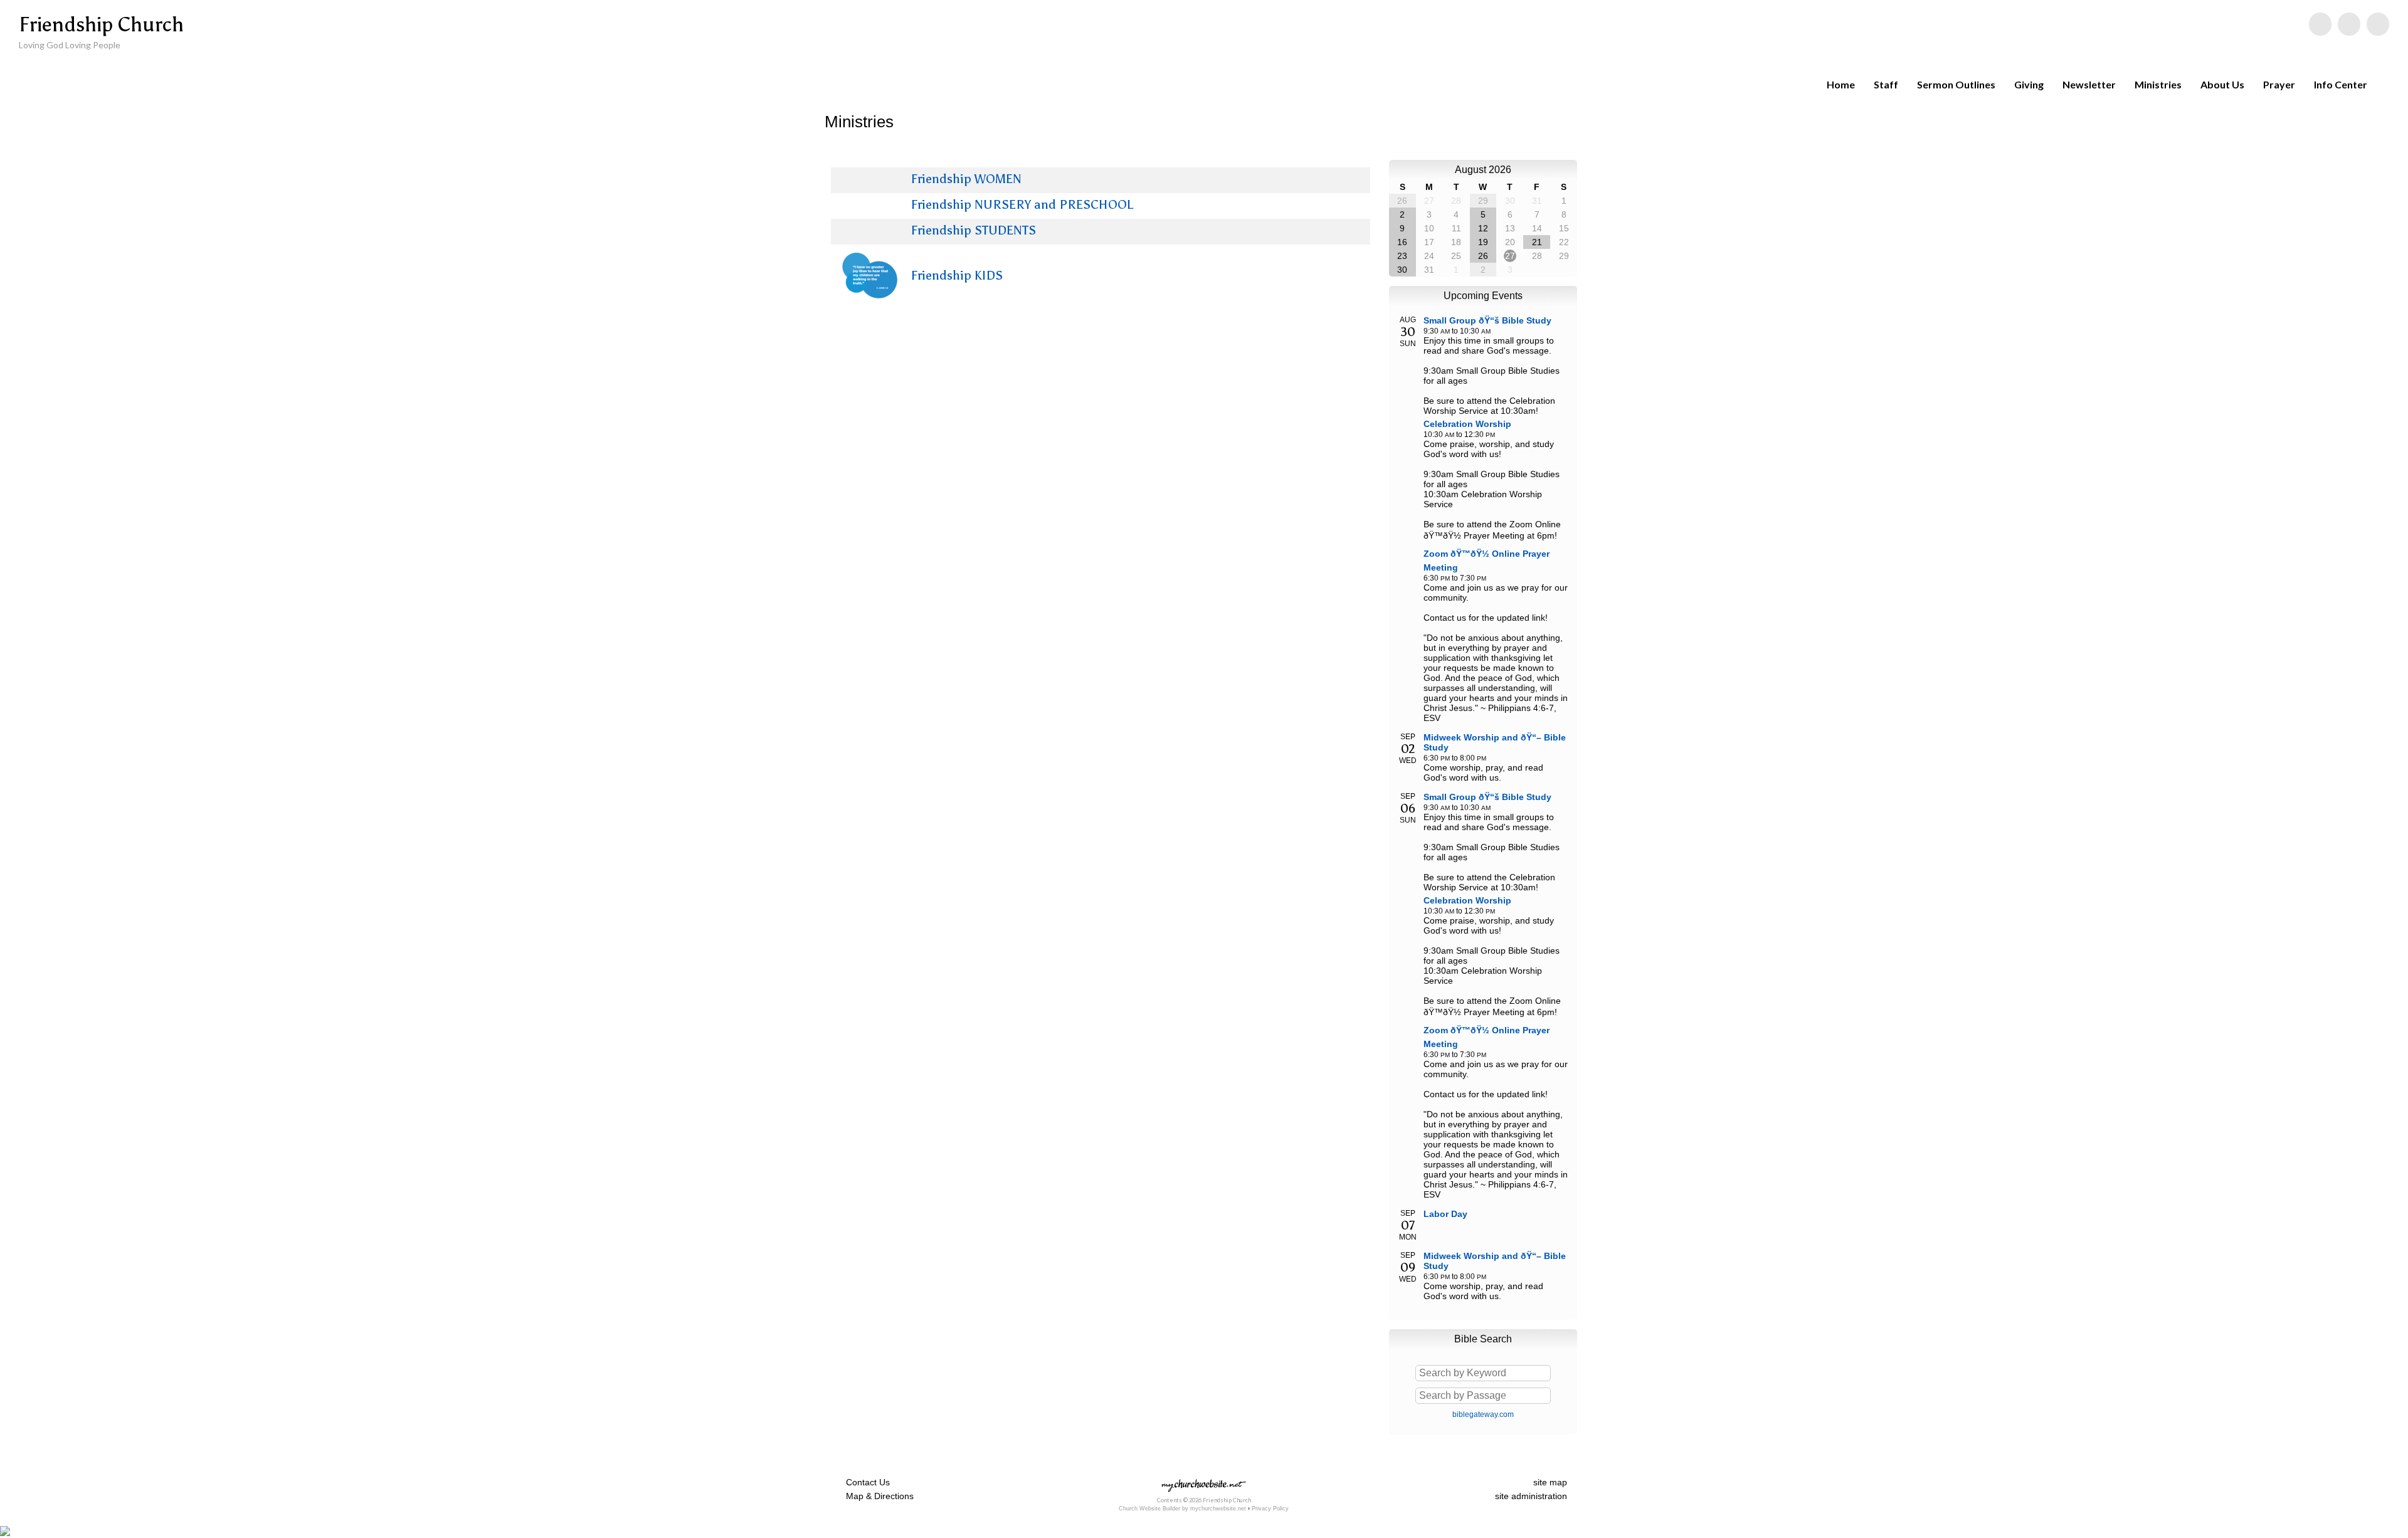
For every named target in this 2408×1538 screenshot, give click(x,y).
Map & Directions (877, 1496)
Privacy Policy (1270, 1509)
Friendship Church (101, 24)
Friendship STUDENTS (974, 230)
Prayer (2279, 84)
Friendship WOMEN (966, 179)
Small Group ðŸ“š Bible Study (1487, 320)
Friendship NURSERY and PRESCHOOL (1022, 204)
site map (1550, 1482)
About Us (2222, 84)
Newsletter (2089, 84)
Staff (1886, 84)
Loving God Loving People (70, 45)
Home (1841, 84)
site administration (1531, 1496)
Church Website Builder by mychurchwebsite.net (1182, 1509)
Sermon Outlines (1956, 84)
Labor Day (1445, 1214)
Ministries (2158, 84)
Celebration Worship (1467, 424)
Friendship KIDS (957, 275)
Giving (2029, 84)
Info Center (2341, 84)
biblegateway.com (1483, 1414)
